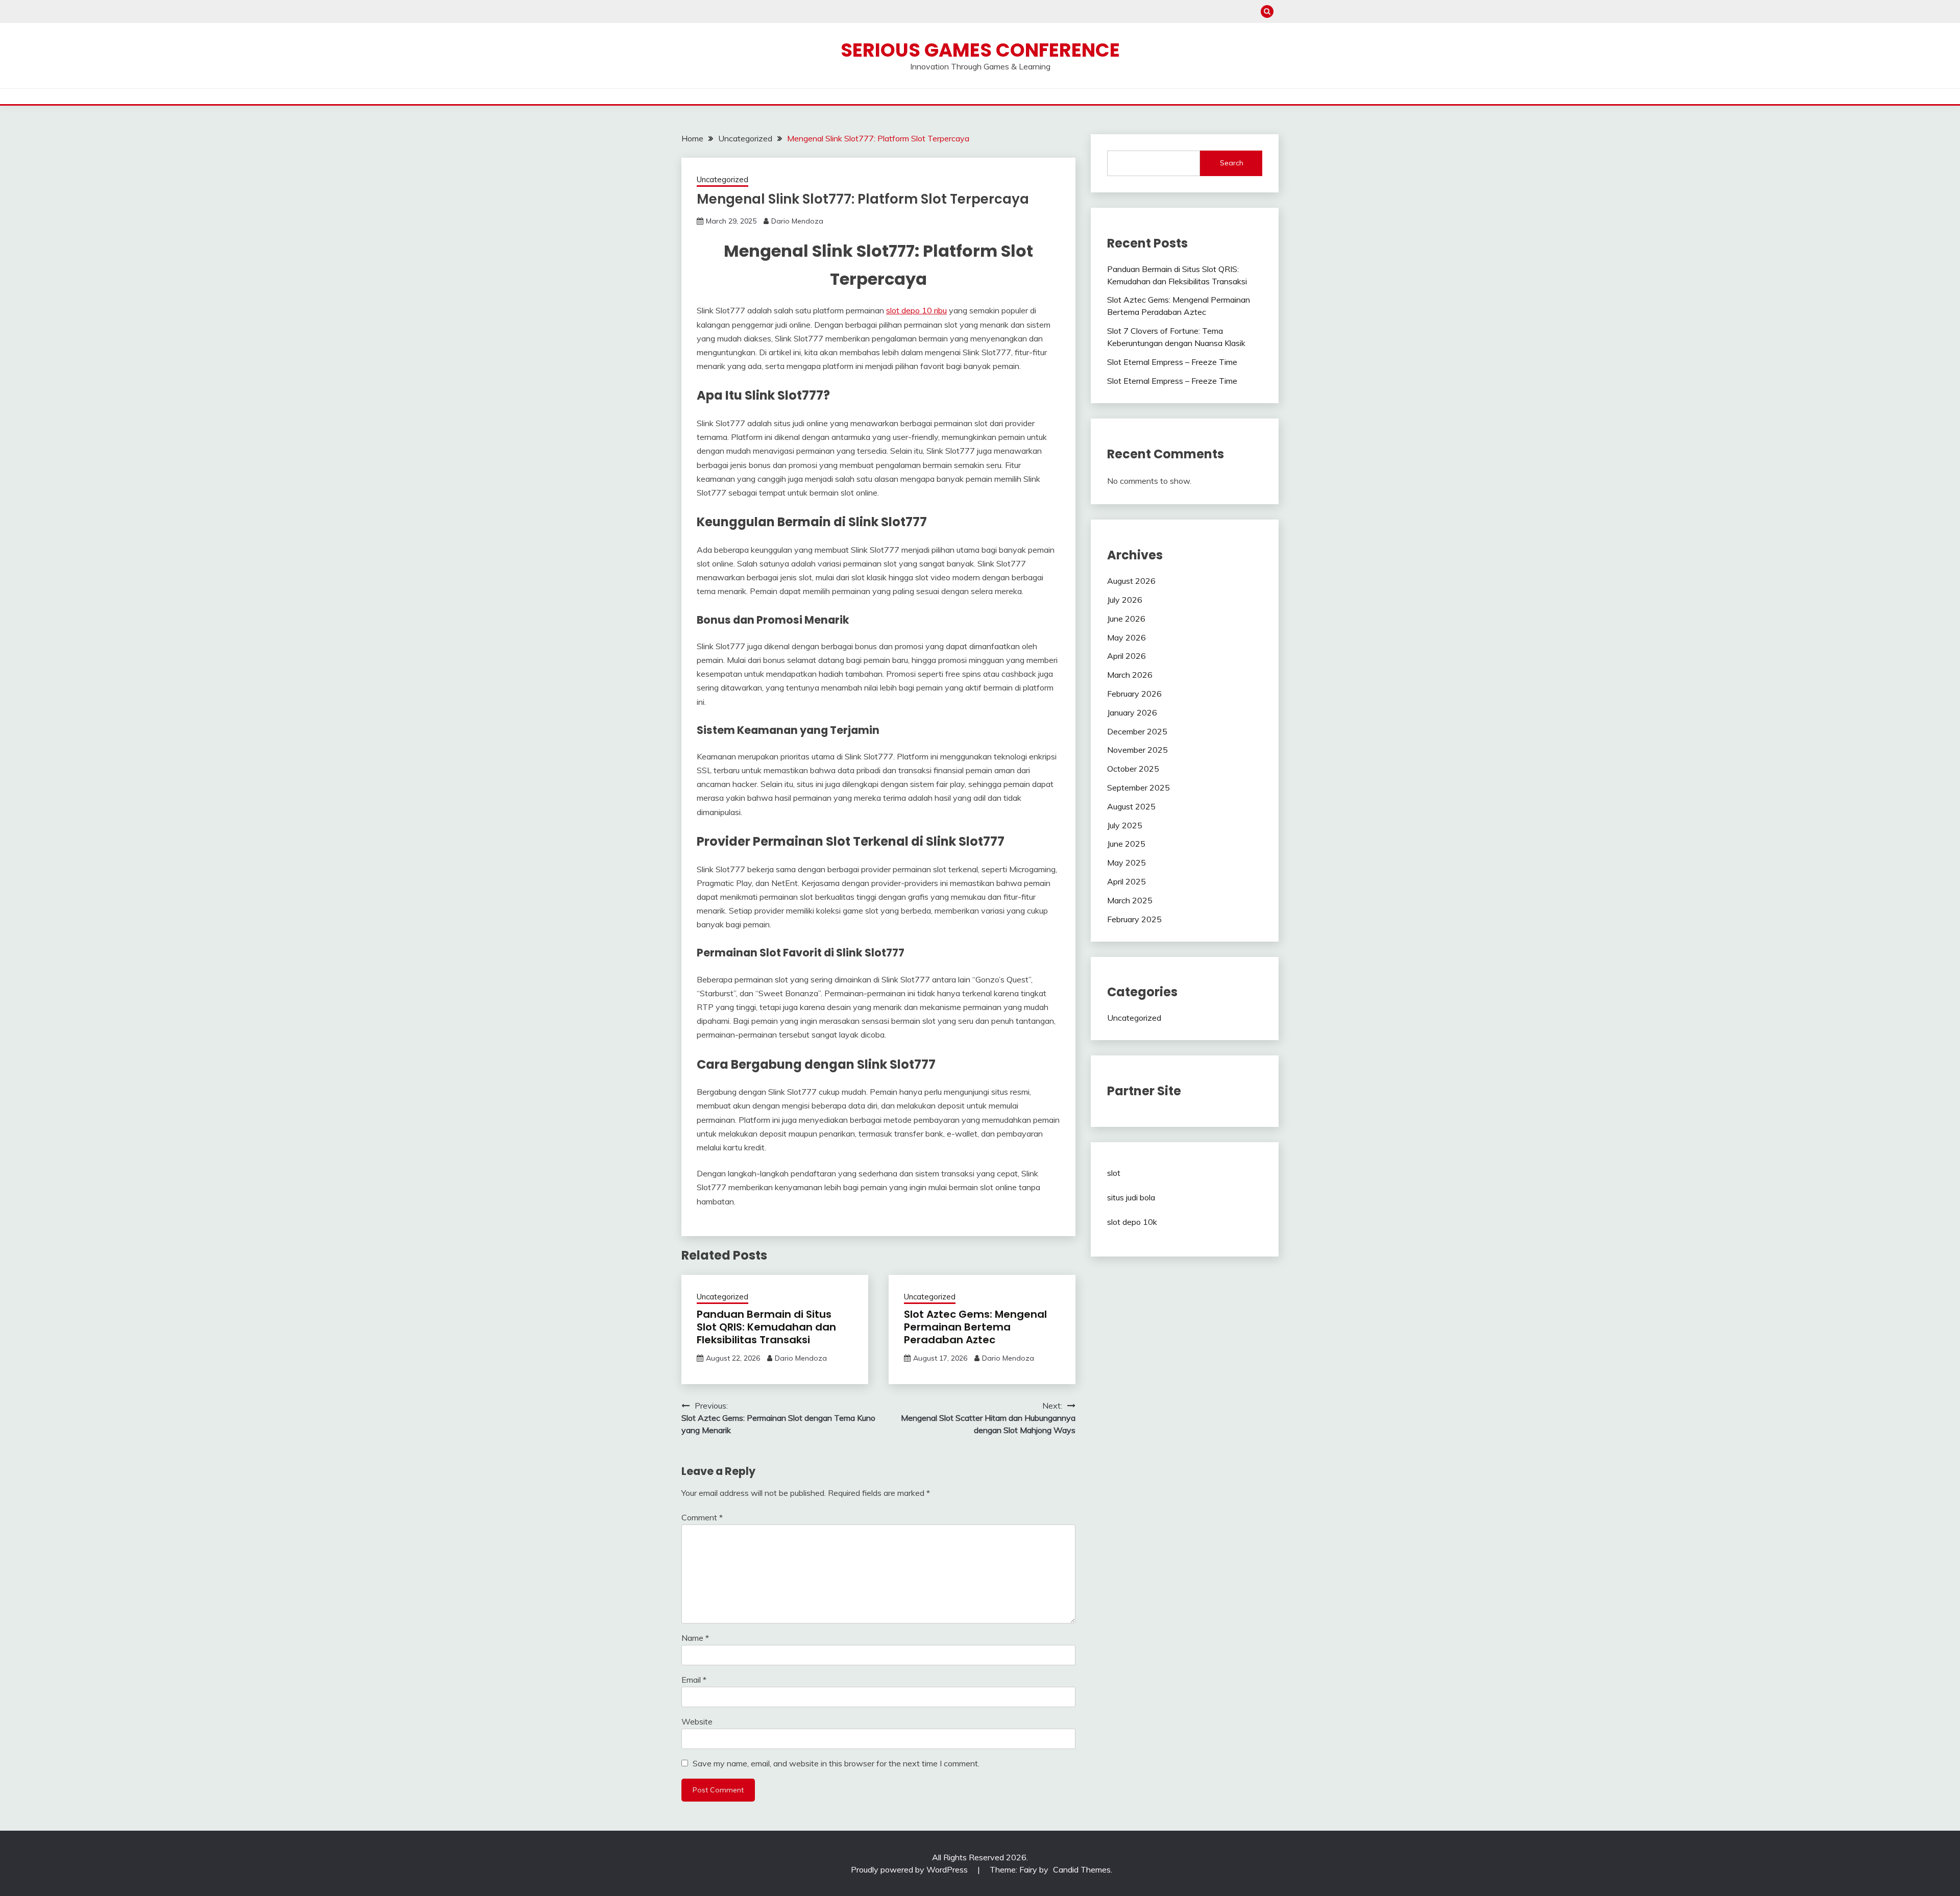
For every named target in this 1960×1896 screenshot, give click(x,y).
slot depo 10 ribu (916, 310)
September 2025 (1138, 787)
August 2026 (1131, 581)
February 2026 (1134, 694)
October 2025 (1133, 769)
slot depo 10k (1132, 1222)
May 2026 (1126, 637)
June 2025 (1126, 844)
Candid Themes (1082, 1869)
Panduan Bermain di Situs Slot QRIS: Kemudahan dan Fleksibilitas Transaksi (766, 1327)
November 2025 (1137, 750)
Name (695, 1638)
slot (1114, 1173)
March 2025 (1130, 900)
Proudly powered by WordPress (910, 1869)
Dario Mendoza (797, 221)
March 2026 (1130, 675)
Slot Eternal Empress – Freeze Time (1172, 362)
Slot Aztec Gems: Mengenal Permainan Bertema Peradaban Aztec (975, 1327)
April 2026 (1126, 656)
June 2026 (1126, 619)
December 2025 (1137, 731)
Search (1232, 163)
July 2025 (1125, 825)
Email (694, 1680)
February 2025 (1134, 919)
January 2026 (1132, 712)
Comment (702, 1517)
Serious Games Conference (980, 50)
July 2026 (1125, 600)
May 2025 (1126, 863)
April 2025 (1126, 881)
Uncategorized (722, 179)
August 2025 (1131, 806)
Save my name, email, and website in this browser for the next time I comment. (836, 1763)
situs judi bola (1131, 1197)
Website (697, 1721)
